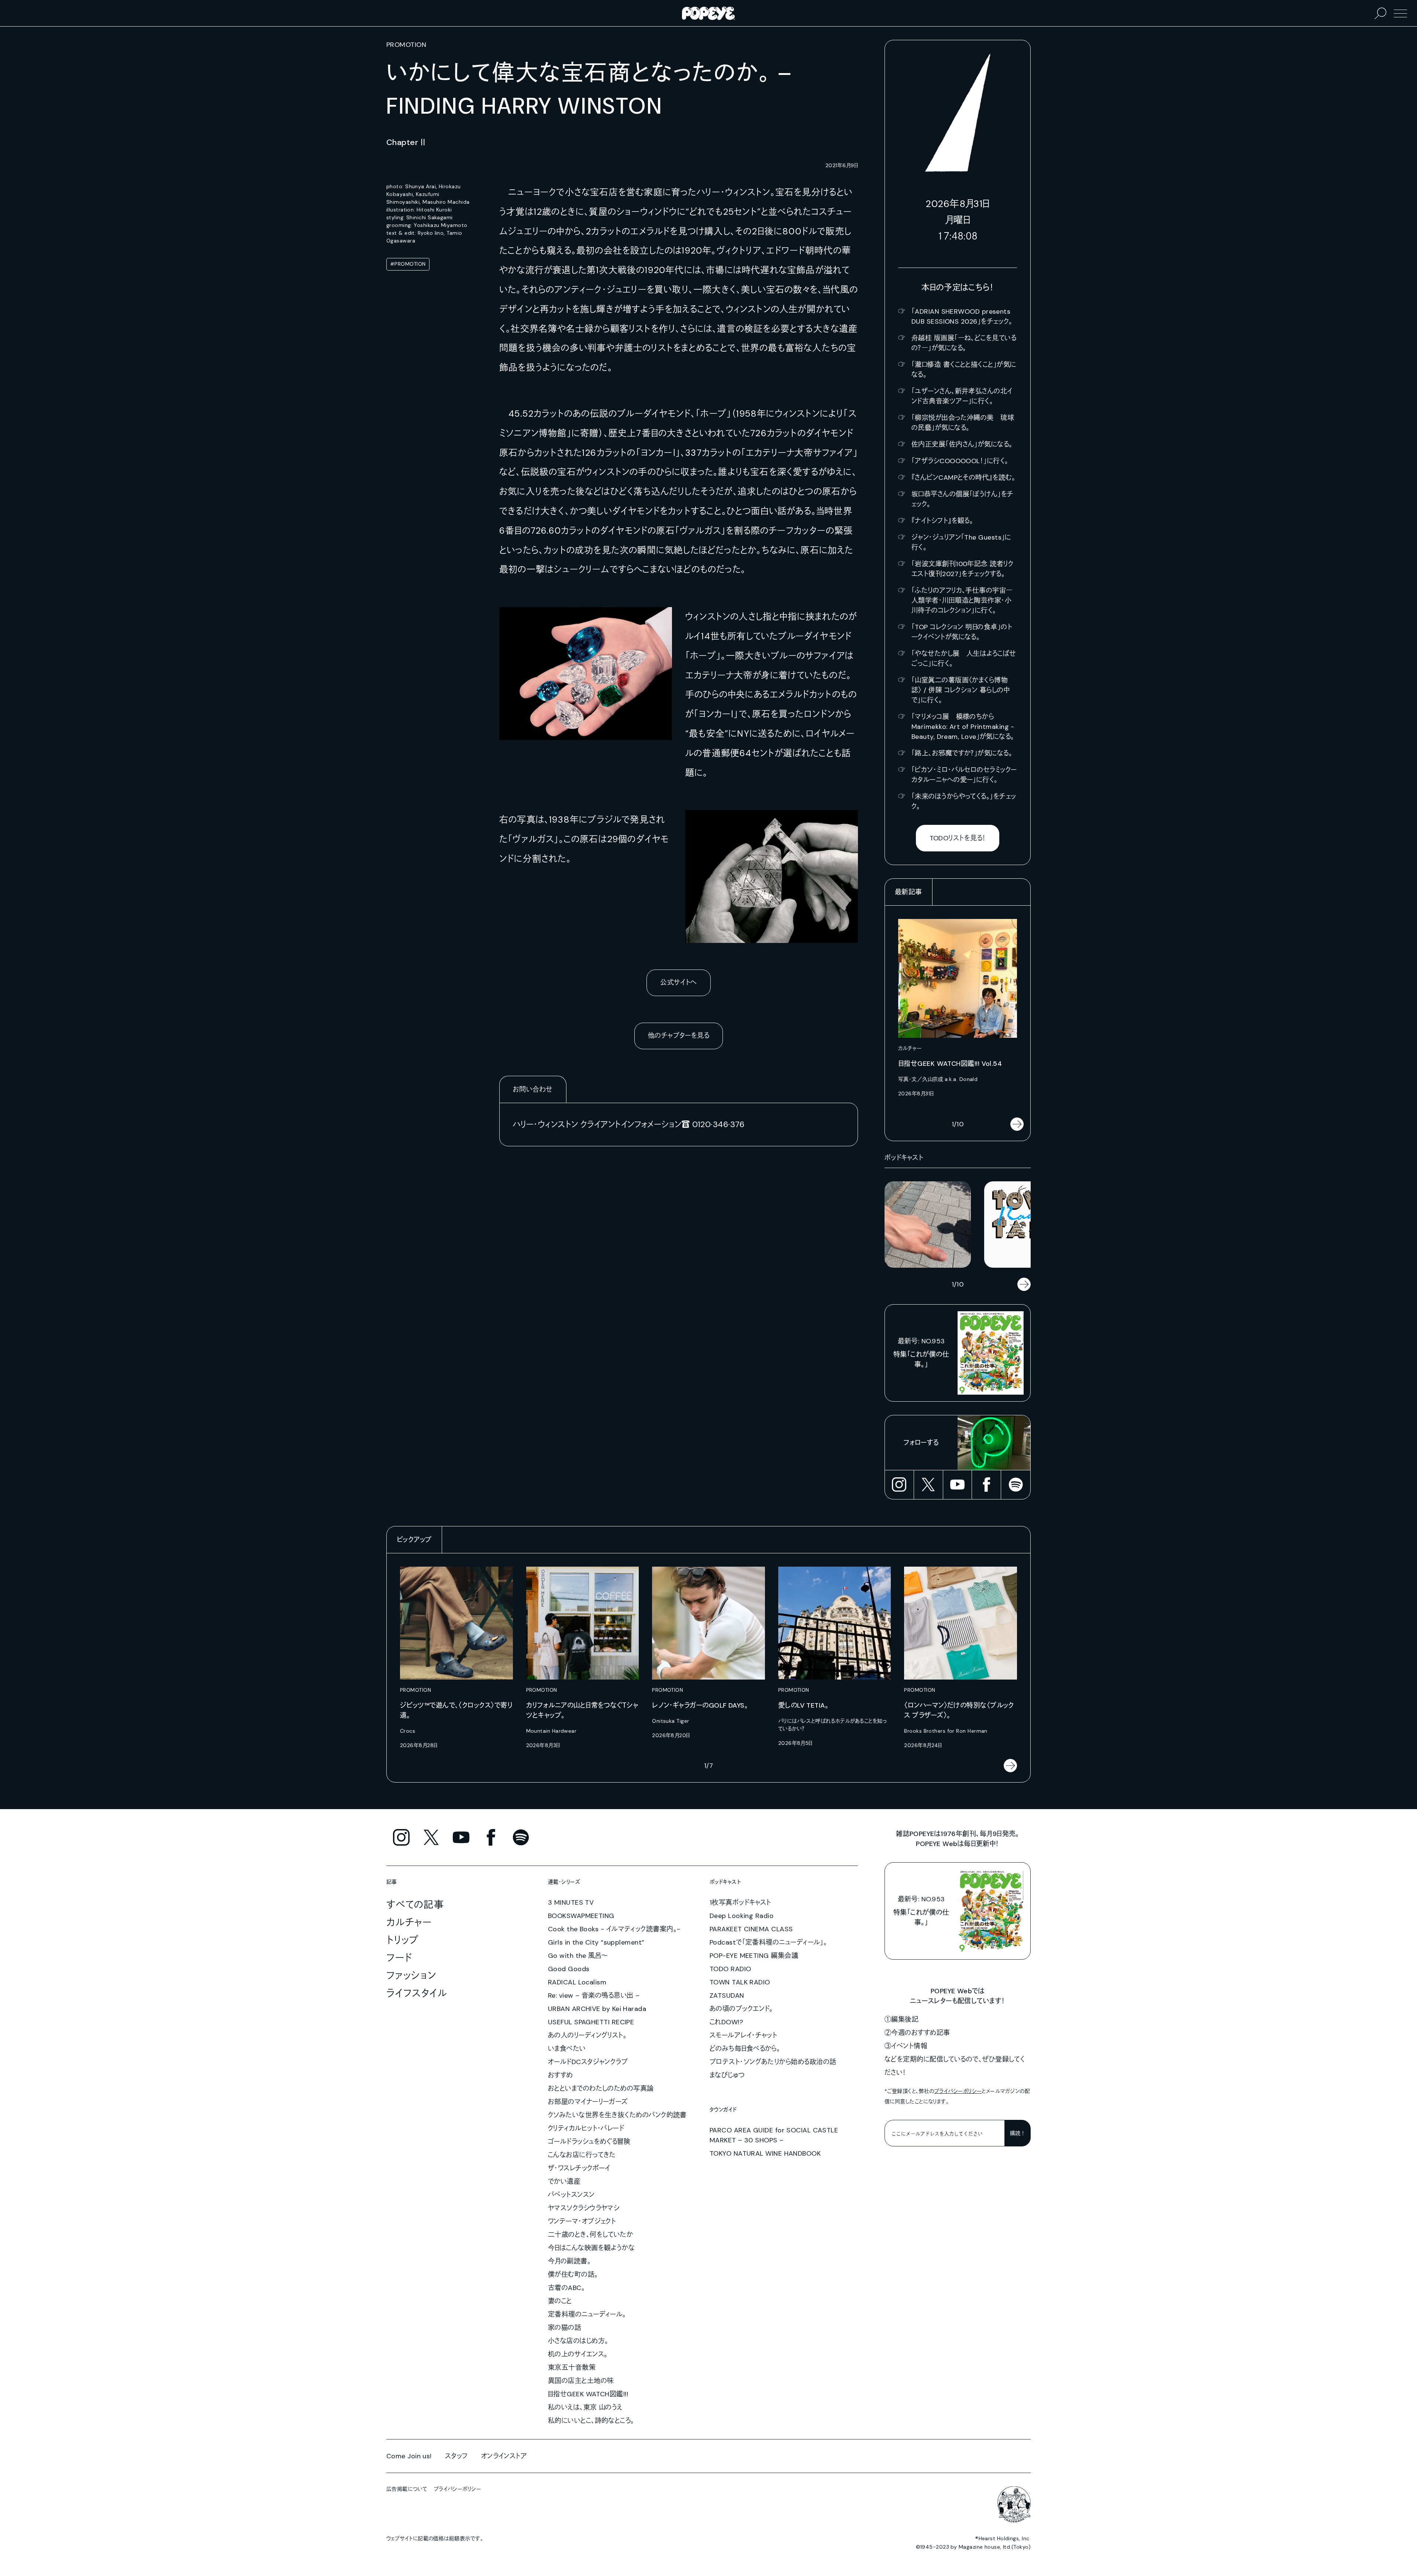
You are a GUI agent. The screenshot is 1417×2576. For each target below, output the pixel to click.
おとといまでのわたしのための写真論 (601, 2088)
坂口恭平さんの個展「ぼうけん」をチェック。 (963, 499)
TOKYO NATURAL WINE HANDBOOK (765, 2153)
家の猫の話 (565, 2328)
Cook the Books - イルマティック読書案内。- (614, 1929)
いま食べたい (567, 2049)
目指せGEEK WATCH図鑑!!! (588, 2394)
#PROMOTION (408, 264)
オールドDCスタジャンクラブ (588, 2062)
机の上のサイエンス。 (578, 2354)
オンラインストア (504, 2456)
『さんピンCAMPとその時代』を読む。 (963, 478)
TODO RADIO (730, 1969)
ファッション (411, 1976)
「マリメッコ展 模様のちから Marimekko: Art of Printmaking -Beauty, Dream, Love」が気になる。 (963, 727)
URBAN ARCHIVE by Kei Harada (597, 2009)
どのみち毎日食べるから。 (745, 2049)
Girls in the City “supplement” (596, 1942)
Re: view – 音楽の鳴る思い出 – (594, 1995)
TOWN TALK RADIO (740, 1982)
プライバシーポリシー (958, 2091)
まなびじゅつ (727, 2075)
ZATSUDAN (727, 1995)
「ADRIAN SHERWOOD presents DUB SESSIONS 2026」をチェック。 (962, 316)
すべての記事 (415, 1905)
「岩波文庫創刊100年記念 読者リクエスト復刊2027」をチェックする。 (962, 569)
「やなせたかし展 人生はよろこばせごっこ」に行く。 (964, 659)
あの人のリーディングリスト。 (587, 2035)
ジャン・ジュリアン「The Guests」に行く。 (961, 542)
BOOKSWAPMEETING (581, 1916)
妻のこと (560, 2301)
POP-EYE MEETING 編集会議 (754, 1956)
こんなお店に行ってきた (582, 2155)
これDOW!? (726, 2022)
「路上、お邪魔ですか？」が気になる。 (962, 753)
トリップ (403, 1940)
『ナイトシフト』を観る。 (942, 521)
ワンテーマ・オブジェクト (582, 2221)
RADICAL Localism (577, 1982)
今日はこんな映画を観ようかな (591, 2248)
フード (399, 1958)
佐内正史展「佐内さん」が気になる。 (962, 444)
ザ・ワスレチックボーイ (579, 2168)
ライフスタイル (417, 1993)
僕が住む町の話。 (573, 2274)
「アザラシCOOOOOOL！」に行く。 (960, 461)
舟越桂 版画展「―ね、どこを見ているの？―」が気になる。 (964, 343)
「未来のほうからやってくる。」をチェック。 (964, 801)
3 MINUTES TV (571, 1902)
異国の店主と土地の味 (581, 2381)
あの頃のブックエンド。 (741, 2009)
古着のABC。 (566, 2288)
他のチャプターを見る (679, 1036)
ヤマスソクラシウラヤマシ (584, 2208)
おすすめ (561, 2075)
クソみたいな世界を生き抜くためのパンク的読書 (617, 2115)
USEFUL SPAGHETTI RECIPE (591, 2022)
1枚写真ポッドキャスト (740, 1902)
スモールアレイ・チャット (743, 2035)
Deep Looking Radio (742, 1916)
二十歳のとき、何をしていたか (590, 2235)
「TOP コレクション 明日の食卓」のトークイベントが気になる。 (962, 632)
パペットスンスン (571, 2195)
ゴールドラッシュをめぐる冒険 (589, 2142)
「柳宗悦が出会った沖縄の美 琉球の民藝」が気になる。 (963, 423)
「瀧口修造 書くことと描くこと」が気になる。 (964, 370)
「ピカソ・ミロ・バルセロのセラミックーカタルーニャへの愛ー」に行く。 (964, 775)
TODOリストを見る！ (958, 838)
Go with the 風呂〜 (578, 1956)
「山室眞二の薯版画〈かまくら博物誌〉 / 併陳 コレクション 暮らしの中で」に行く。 (961, 690)
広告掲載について (407, 2489)
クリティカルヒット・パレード (586, 2128)
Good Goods (569, 1969)
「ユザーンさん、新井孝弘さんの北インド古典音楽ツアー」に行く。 (962, 396)
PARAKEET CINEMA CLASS (751, 1929)
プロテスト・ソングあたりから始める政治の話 (773, 2062)
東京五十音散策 (572, 2367)
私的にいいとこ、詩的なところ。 (591, 2421)
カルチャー (409, 1922)
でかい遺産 (564, 2181)
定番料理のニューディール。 (587, 2314)
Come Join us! (409, 2456)
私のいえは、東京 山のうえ (585, 2407)
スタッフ (456, 2456)
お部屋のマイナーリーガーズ (588, 2102)
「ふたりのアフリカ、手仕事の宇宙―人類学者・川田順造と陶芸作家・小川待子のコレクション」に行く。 (962, 600)
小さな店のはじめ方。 (578, 2341)
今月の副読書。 (569, 2261)
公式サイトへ (679, 982)
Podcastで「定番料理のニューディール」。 (768, 1942)
